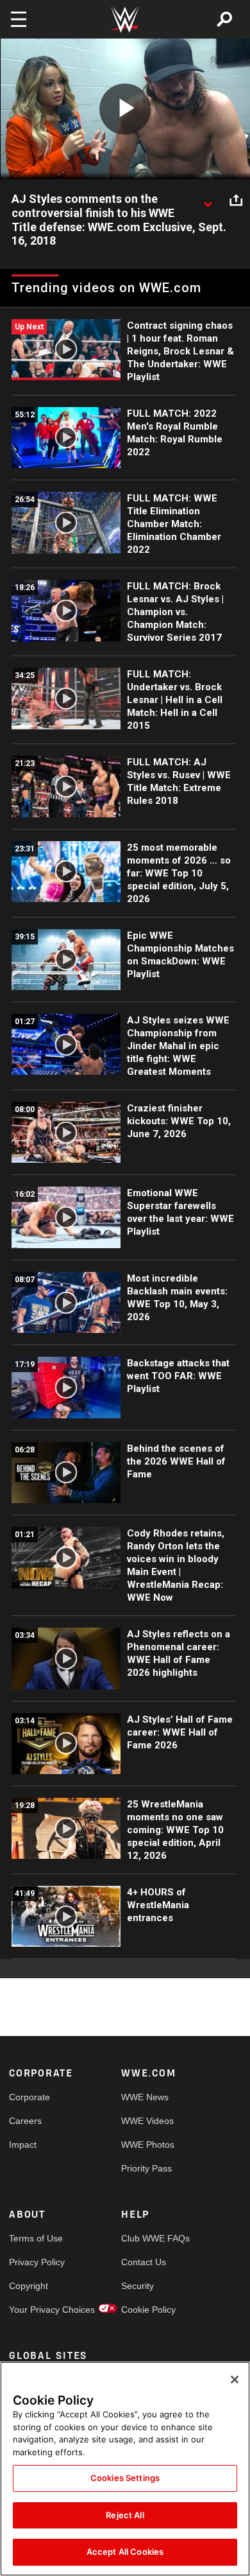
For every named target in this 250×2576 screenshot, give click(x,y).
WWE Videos (147, 2121)
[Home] (125, 20)
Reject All (125, 2515)
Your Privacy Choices (37, 2310)
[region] (125, 2469)
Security (137, 2286)
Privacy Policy (37, 2262)
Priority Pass (146, 2168)
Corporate (29, 2097)
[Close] (235, 2380)
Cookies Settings (125, 2478)
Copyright (29, 2286)
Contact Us (144, 2262)
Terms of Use (36, 2238)
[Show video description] (208, 200)
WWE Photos (148, 2145)
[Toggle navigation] (19, 19)
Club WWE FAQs (149, 2238)
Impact (23, 2145)
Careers (25, 2121)
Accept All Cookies (125, 2552)
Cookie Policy (148, 2310)
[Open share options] (236, 200)
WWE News (145, 2097)
